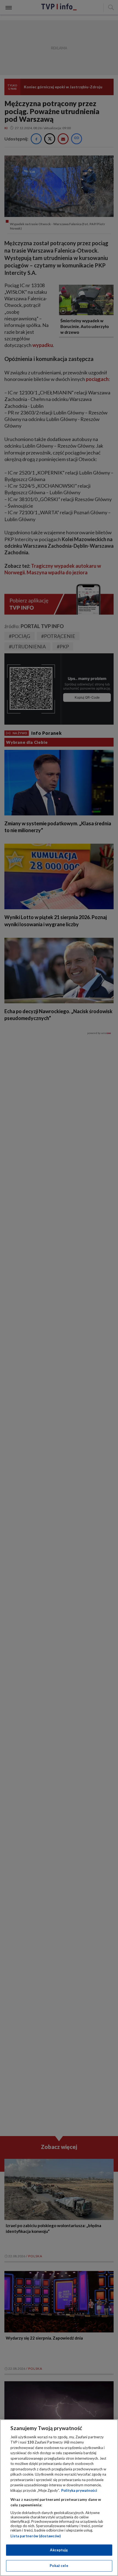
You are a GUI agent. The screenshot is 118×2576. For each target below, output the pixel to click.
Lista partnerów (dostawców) (36, 2536)
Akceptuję (59, 2550)
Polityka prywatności (79, 2490)
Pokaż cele (59, 2566)
